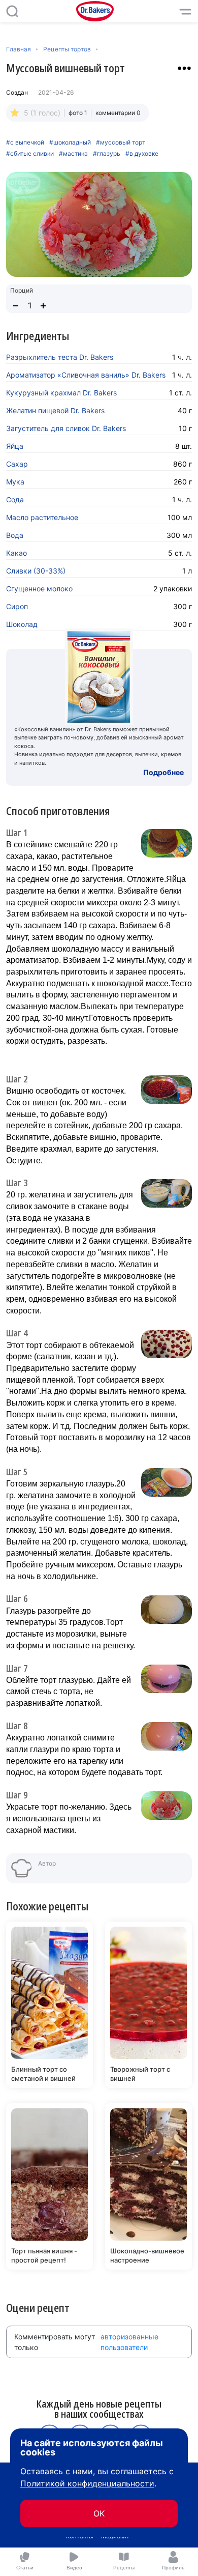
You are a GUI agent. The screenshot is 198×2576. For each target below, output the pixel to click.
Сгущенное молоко (39, 589)
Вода (15, 535)
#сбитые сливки (30, 154)
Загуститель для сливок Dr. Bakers (66, 428)
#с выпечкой (25, 142)
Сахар (17, 464)
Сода (15, 499)
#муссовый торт (121, 142)
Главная (19, 49)
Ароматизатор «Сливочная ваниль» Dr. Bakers (86, 375)
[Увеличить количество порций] (43, 306)
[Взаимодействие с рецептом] (184, 68)
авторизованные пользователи (129, 2342)
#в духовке (142, 154)
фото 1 (78, 113)
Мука (15, 482)
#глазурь (107, 154)
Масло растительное (42, 517)
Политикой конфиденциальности (87, 2483)
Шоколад (22, 624)
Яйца (15, 446)
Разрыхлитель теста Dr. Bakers (60, 357)
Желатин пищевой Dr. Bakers (55, 410)
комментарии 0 (118, 113)
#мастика (73, 154)
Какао (16, 553)
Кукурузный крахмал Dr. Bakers (61, 393)
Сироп (17, 606)
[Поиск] (12, 11)
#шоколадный (70, 142)
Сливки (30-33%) (36, 571)
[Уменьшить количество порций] (16, 306)
